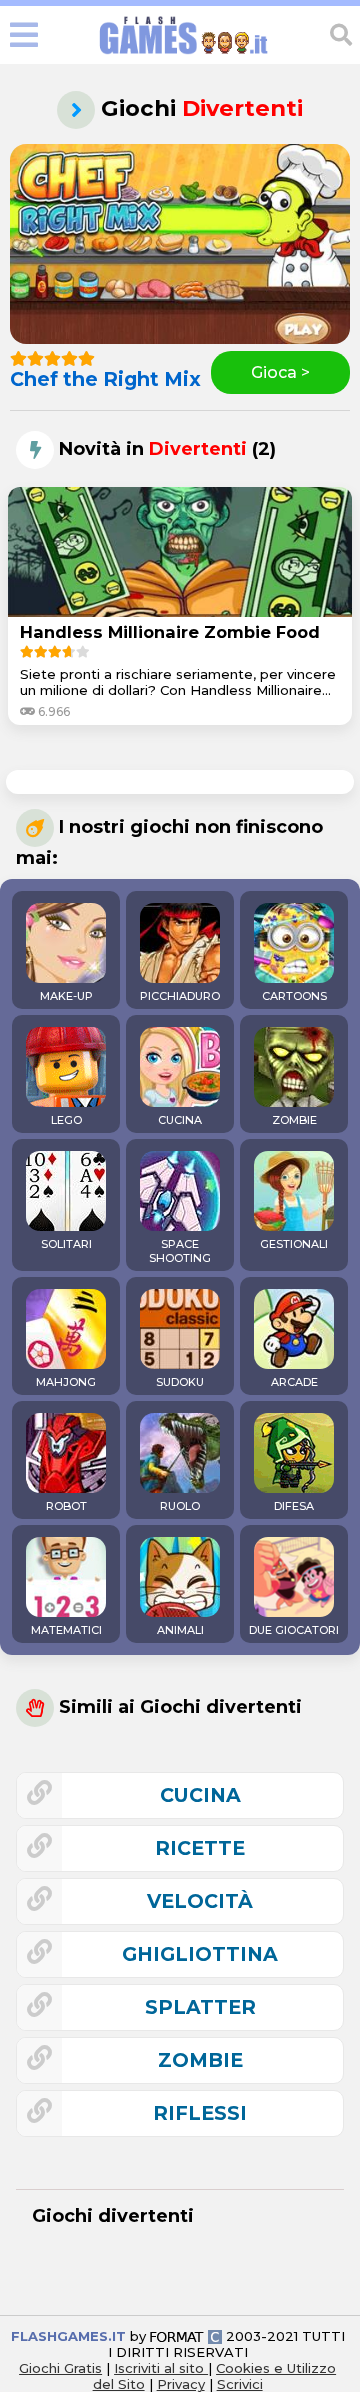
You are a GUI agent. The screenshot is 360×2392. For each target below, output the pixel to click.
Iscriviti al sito (161, 2368)
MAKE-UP (66, 996)
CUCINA (180, 1120)
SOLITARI (66, 1244)
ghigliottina (200, 1954)
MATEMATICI (66, 1630)
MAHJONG (66, 1382)
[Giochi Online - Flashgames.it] (184, 54)
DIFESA (294, 1506)
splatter (200, 2007)
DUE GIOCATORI (294, 1630)
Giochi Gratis (60, 2368)
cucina (200, 1795)
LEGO (66, 1120)
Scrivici (240, 2384)
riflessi (200, 2113)
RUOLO (180, 1506)
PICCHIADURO (180, 996)
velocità (200, 1901)
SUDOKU (180, 1382)
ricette (200, 1848)
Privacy (181, 2384)
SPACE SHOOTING (180, 1251)
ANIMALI (180, 1630)
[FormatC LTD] (186, 2336)
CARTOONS (294, 996)
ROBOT (66, 1506)
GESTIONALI (294, 1244)
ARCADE (294, 1382)
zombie (200, 2060)
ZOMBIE (294, 1120)
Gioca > (280, 372)
